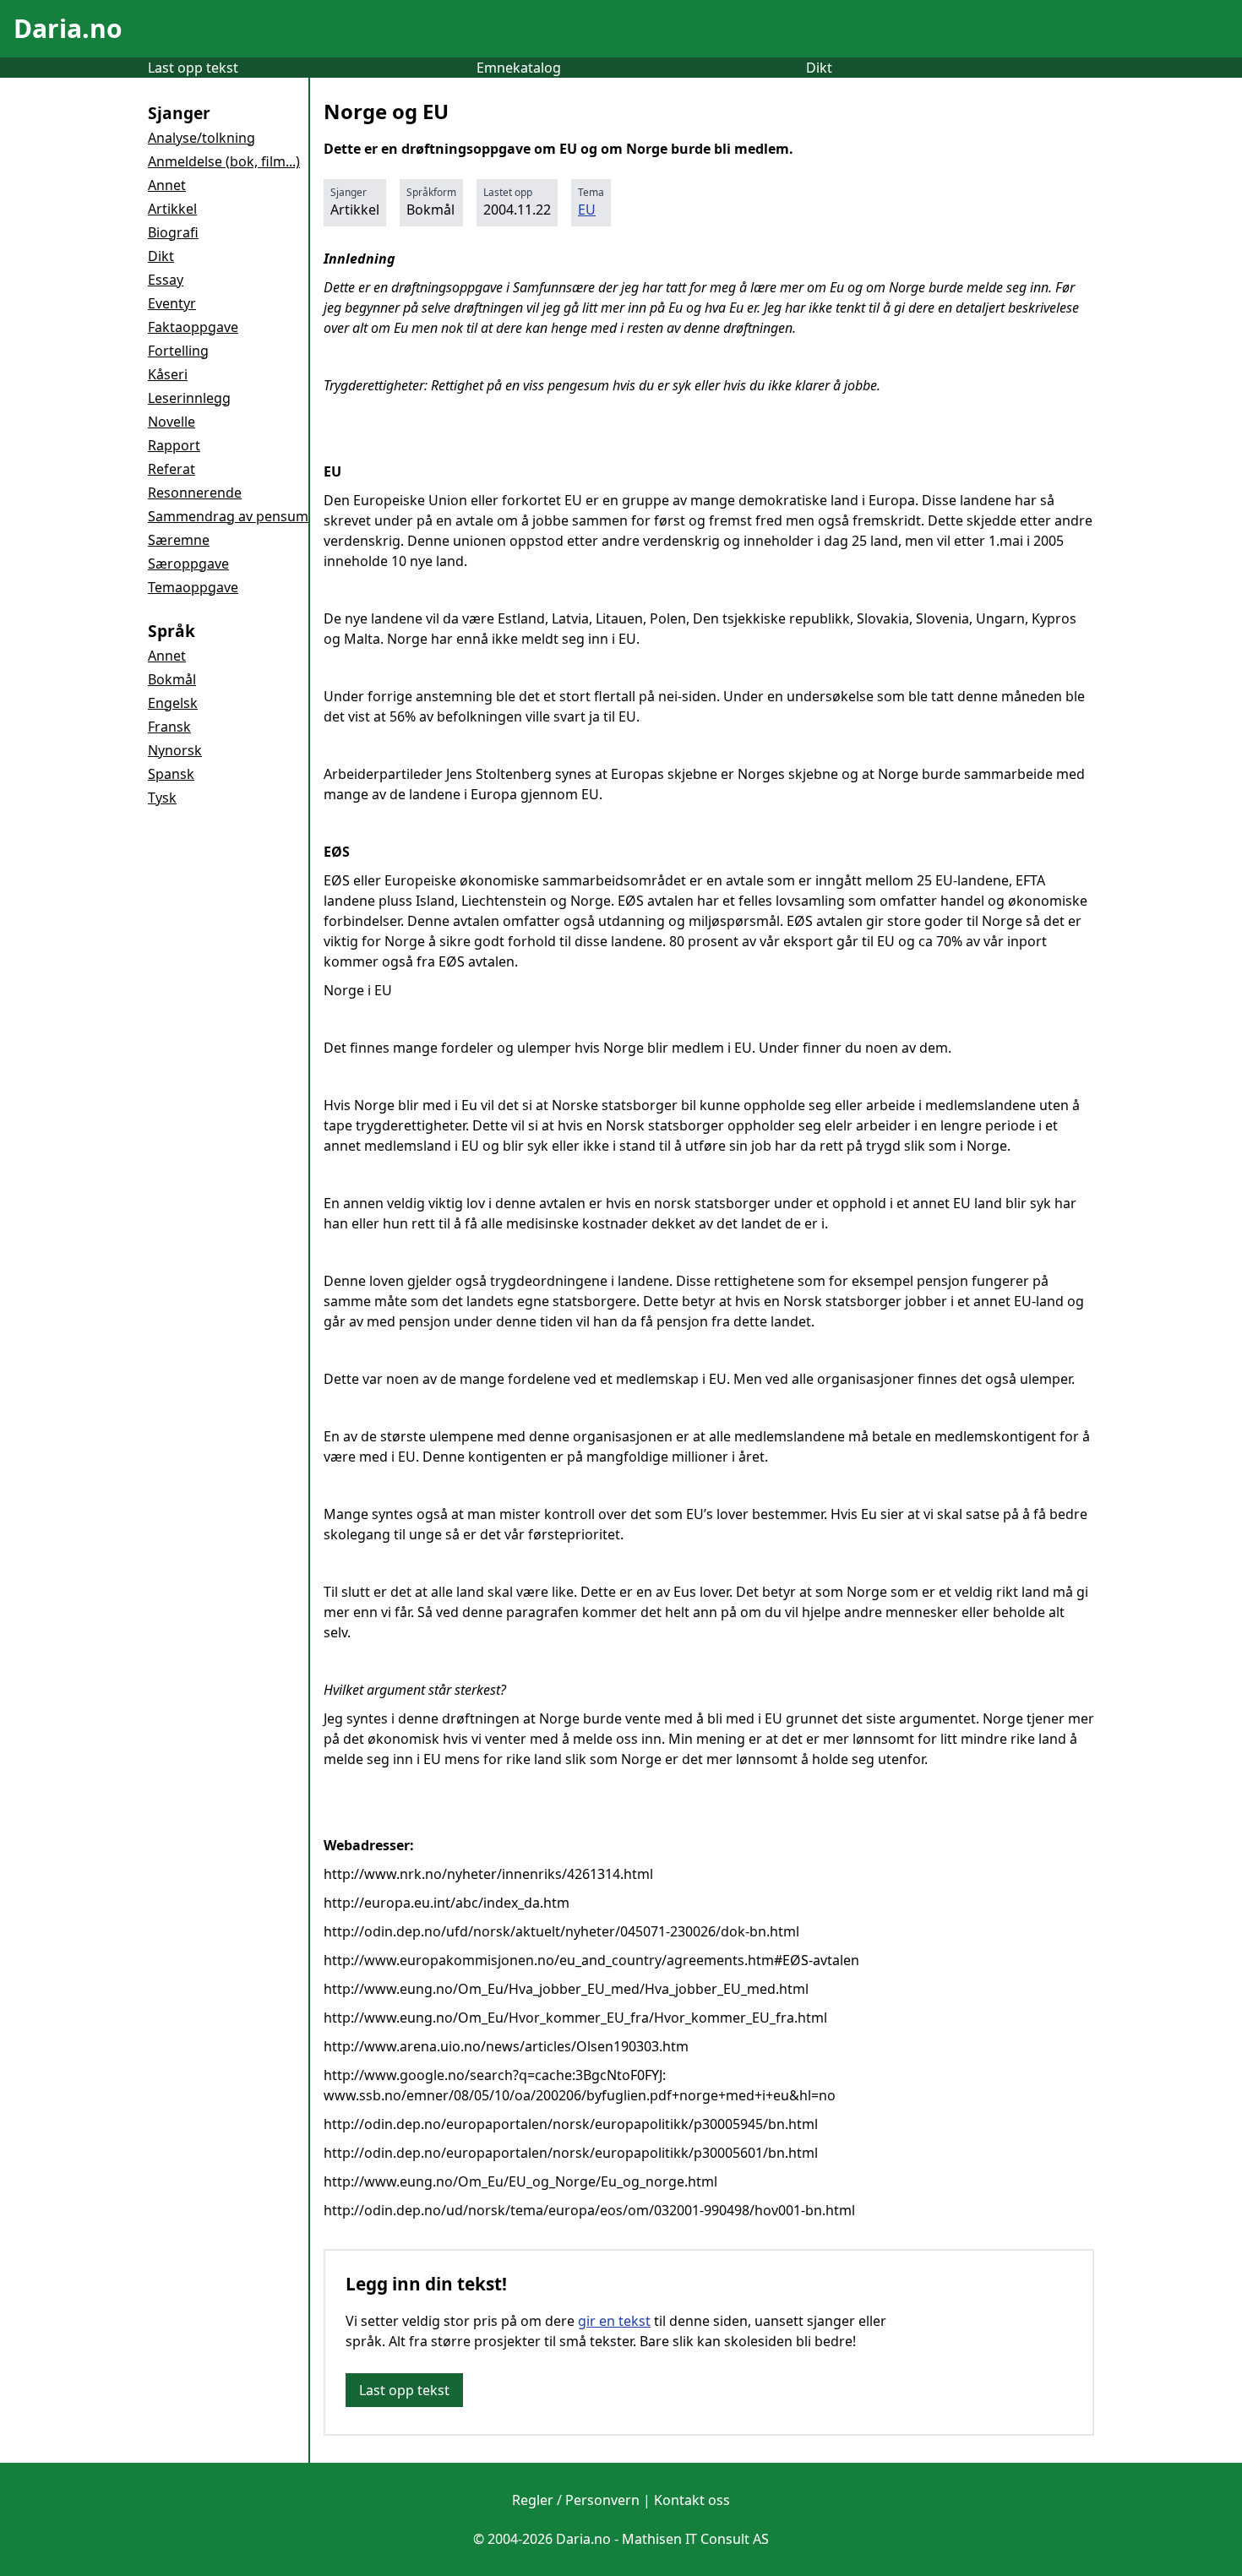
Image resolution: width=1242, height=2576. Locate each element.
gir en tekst (614, 2321)
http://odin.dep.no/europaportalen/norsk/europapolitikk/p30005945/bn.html (571, 2124)
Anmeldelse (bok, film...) (224, 161)
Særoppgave (188, 564)
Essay (166, 280)
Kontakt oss (692, 2500)
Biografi (173, 232)
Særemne (179, 540)
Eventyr (172, 303)
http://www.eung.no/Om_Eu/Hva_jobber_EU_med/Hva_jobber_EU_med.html (566, 1989)
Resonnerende (195, 493)
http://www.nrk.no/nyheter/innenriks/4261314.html (488, 1874)
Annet (167, 185)
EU (587, 210)
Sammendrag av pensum (228, 516)
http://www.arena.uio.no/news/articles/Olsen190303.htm (506, 2046)
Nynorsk (175, 750)
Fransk (169, 727)
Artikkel (172, 209)
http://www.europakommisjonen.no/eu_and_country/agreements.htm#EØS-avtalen (591, 1960)
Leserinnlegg (189, 398)
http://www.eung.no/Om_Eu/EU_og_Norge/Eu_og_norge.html (520, 2181)
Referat (172, 469)
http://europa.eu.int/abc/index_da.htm (447, 1903)
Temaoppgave (193, 587)
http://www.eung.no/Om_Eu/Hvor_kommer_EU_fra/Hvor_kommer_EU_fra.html (575, 2018)
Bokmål (172, 679)
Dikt (819, 68)
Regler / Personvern (576, 2500)
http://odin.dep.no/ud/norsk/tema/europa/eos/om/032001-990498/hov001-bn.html (589, 2210)
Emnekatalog (519, 68)
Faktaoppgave (193, 327)
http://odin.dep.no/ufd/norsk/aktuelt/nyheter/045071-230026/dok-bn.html (561, 1931)
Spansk (171, 774)
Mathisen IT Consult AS (695, 2539)
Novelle (172, 422)
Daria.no (68, 28)
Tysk (162, 798)
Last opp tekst (193, 68)
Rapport (174, 445)
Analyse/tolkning (202, 138)
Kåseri (168, 374)
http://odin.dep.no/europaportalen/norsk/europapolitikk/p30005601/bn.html (571, 2153)
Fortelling (178, 351)
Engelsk (173, 703)
